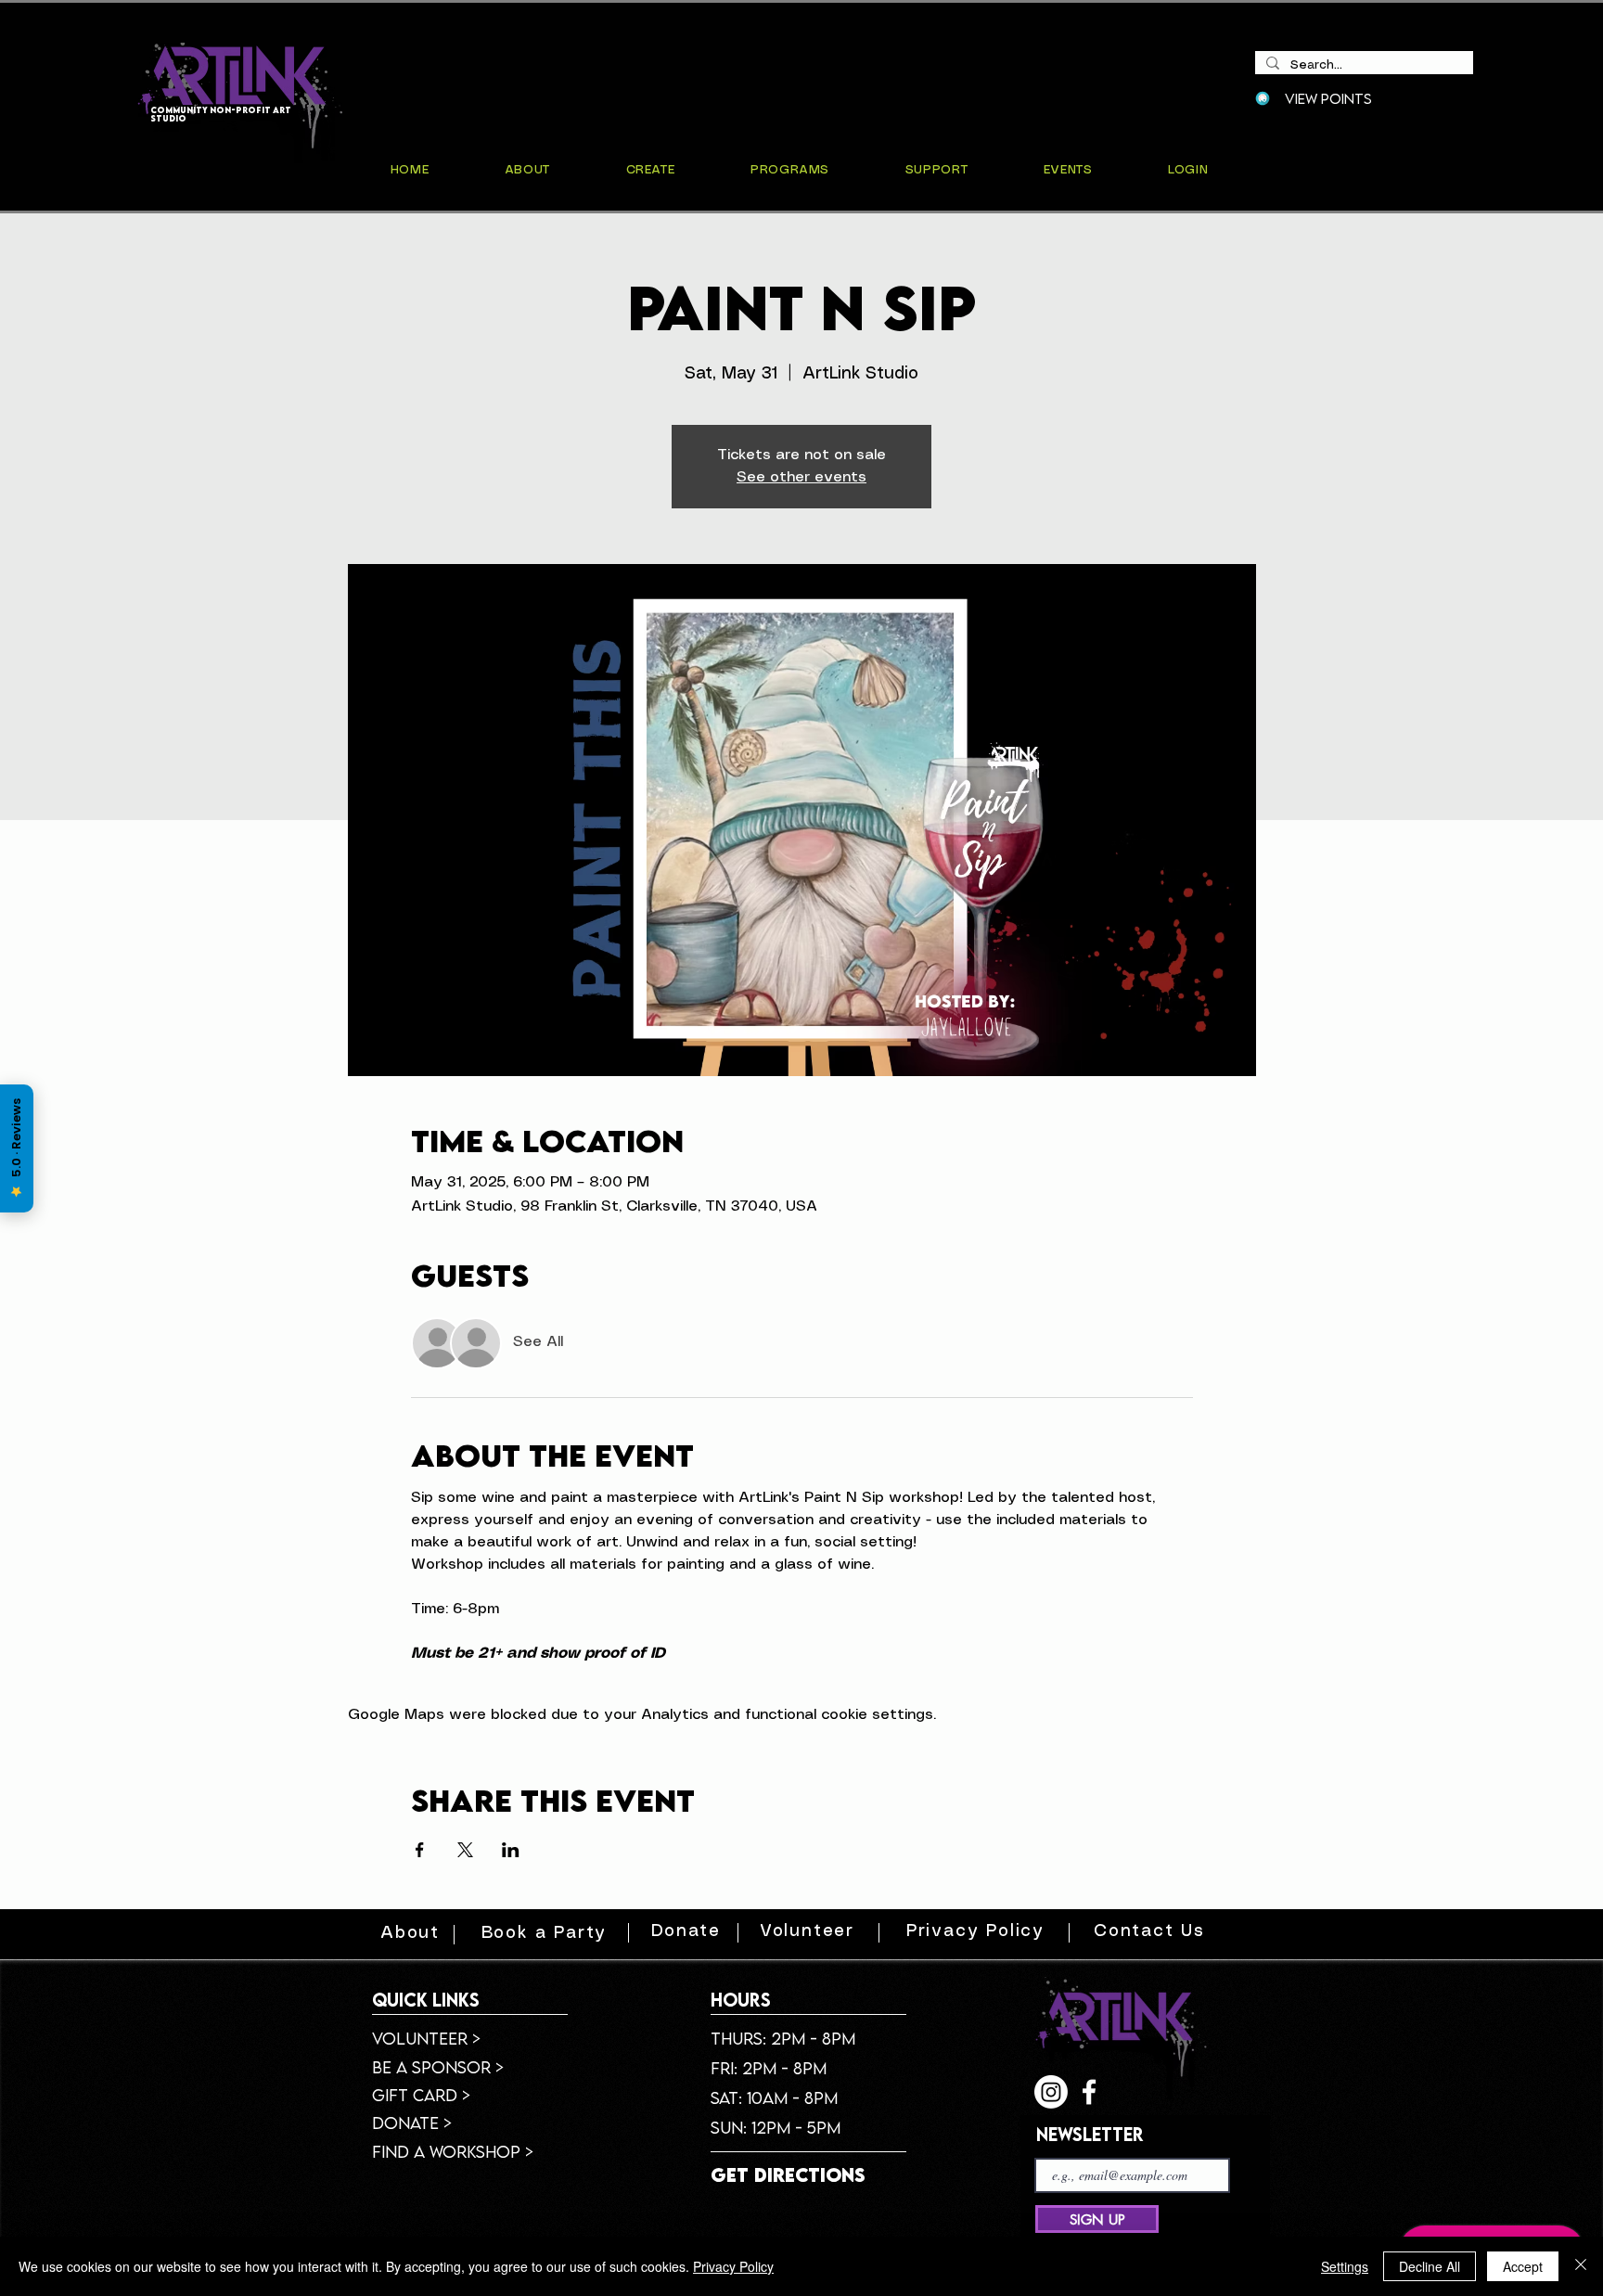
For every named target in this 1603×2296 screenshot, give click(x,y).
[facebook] (1089, 2092)
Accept (1523, 2266)
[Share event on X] (465, 1850)
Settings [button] (1345, 2266)
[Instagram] (1051, 2092)
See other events (801, 477)
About (410, 1933)
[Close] (1581, 2266)
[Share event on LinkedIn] (511, 1850)
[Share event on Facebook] (420, 1850)
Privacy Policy (733, 2266)
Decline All (1430, 2266)
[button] (1068, 170)
